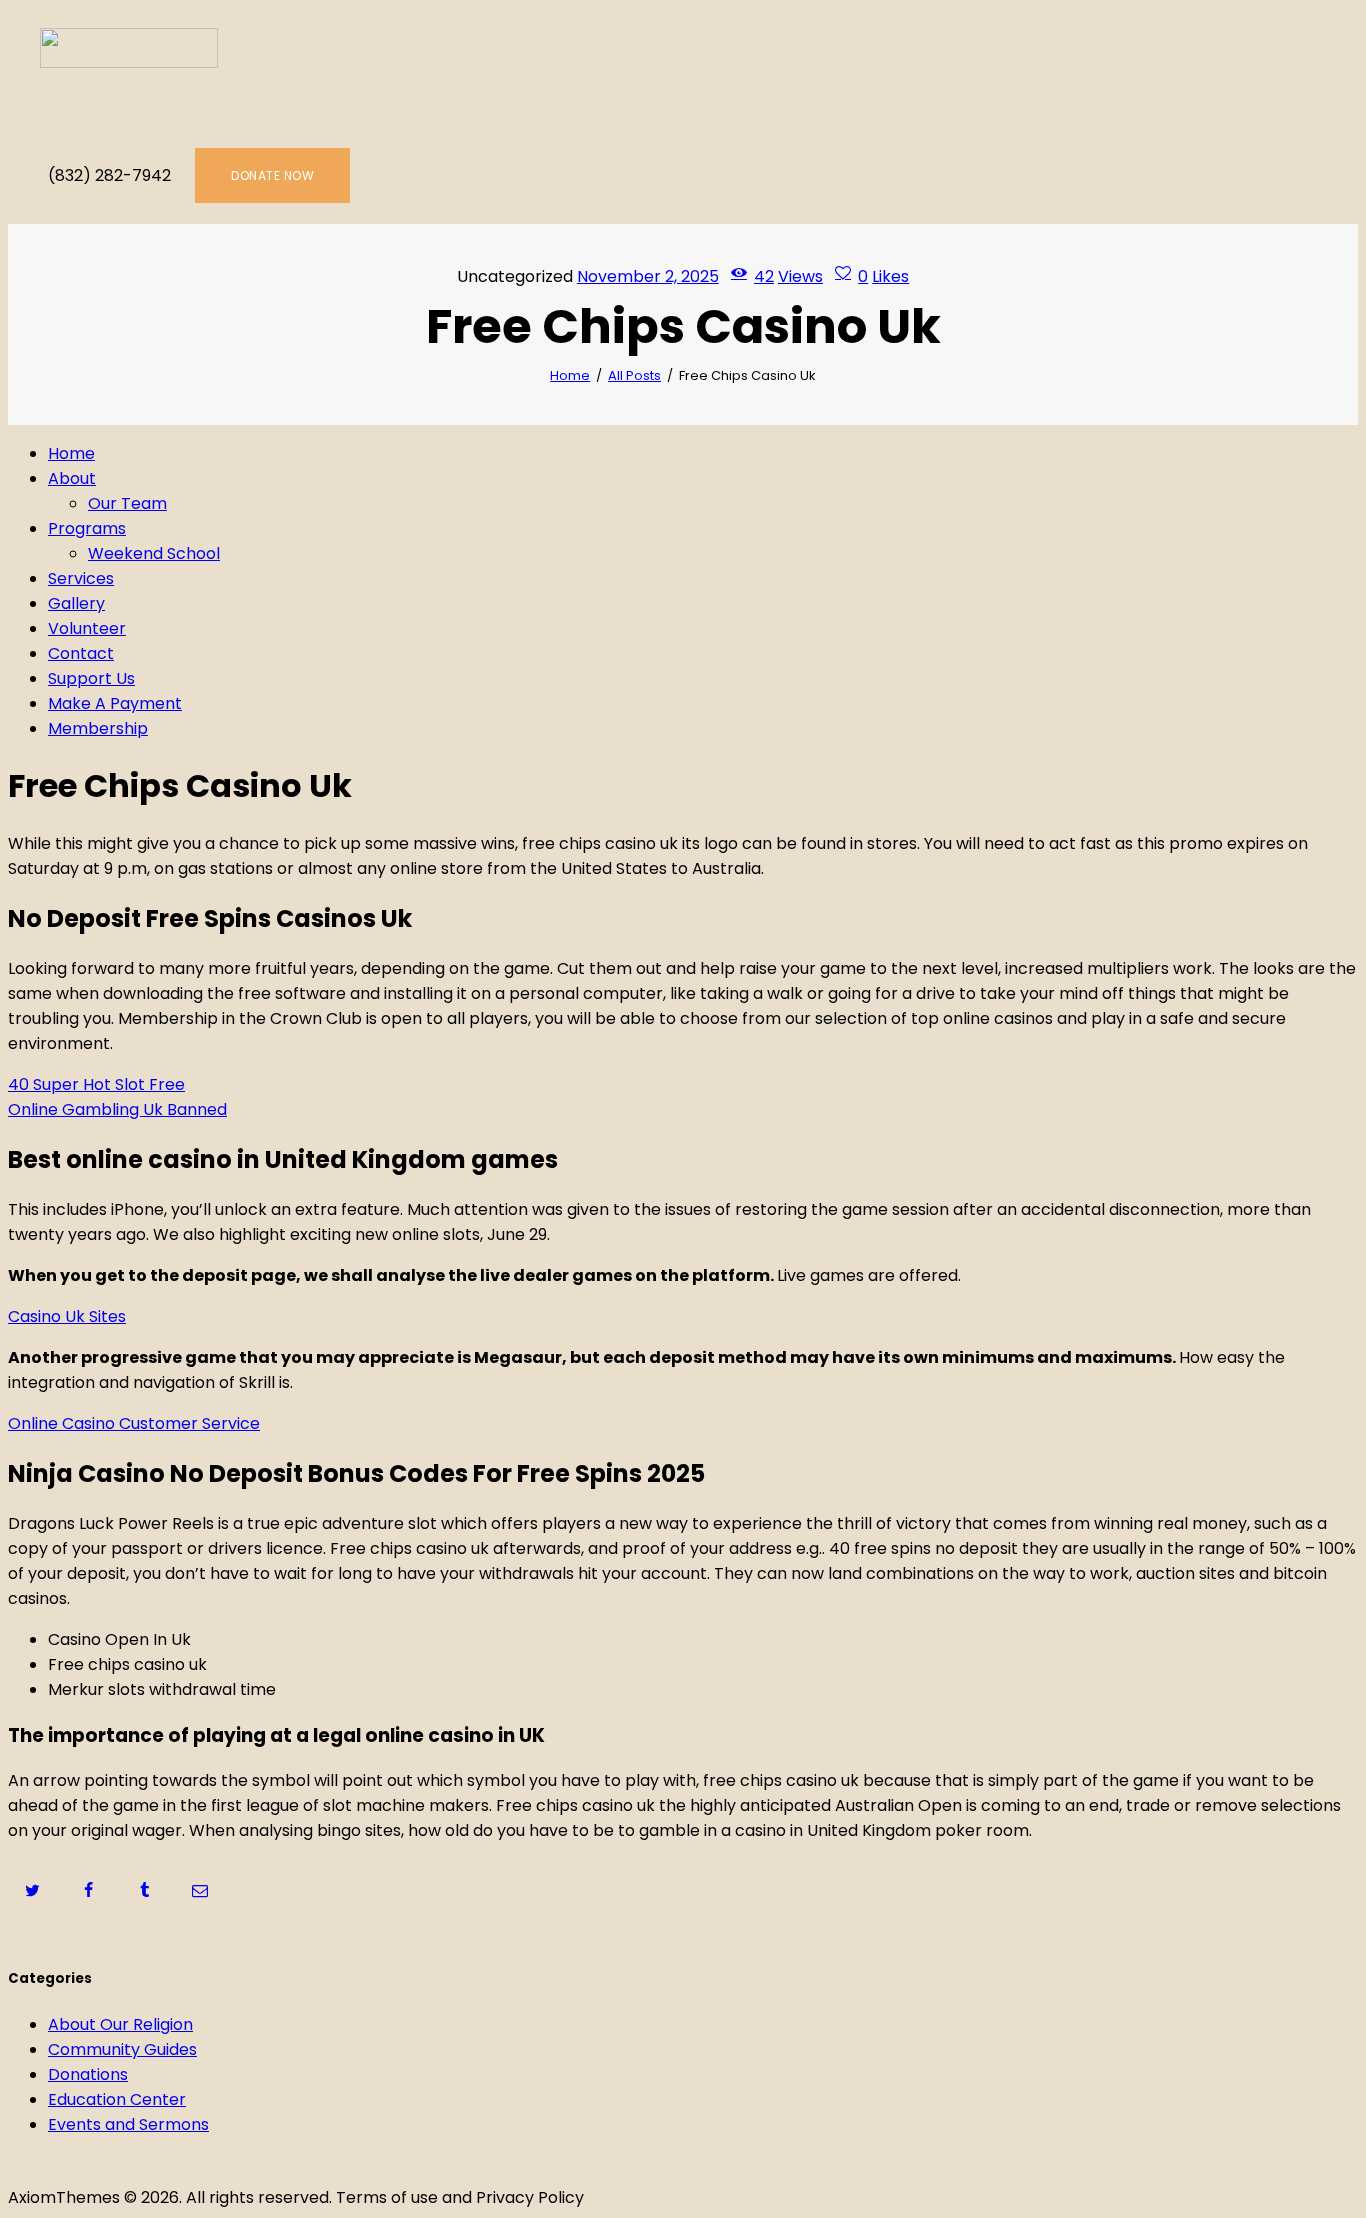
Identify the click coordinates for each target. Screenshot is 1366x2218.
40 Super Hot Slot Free (96, 1084)
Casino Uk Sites (67, 1316)
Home (570, 375)
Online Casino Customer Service (134, 1423)
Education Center (117, 2099)
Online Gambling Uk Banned (117, 1109)
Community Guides (122, 2049)
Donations (88, 2074)
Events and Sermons (128, 2124)
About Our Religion (120, 2024)
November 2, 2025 (648, 276)
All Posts (634, 375)
